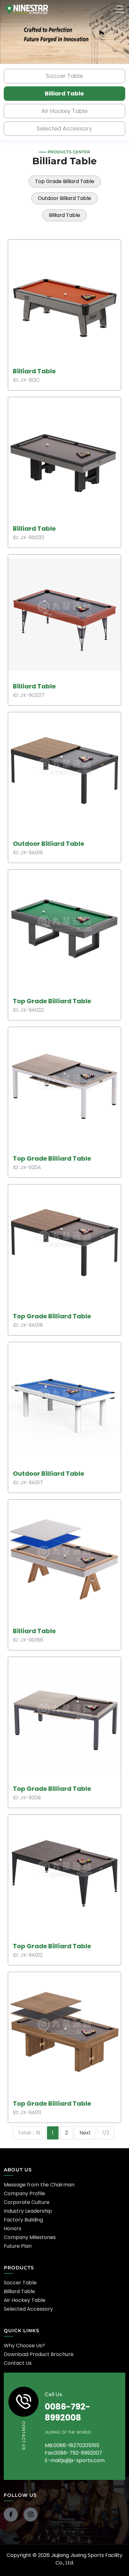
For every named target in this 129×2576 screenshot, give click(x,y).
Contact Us (18, 2363)
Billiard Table (64, 93)
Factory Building (23, 2220)
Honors (13, 2228)
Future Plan (18, 2246)
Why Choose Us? (24, 2346)
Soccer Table (64, 76)
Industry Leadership (28, 2211)
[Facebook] (11, 2515)
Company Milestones (30, 2237)
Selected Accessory (64, 128)
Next (85, 2133)
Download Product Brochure (39, 2354)
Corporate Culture (27, 2202)
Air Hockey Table (64, 111)
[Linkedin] (31, 2515)
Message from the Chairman (39, 2185)
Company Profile (24, 2193)
